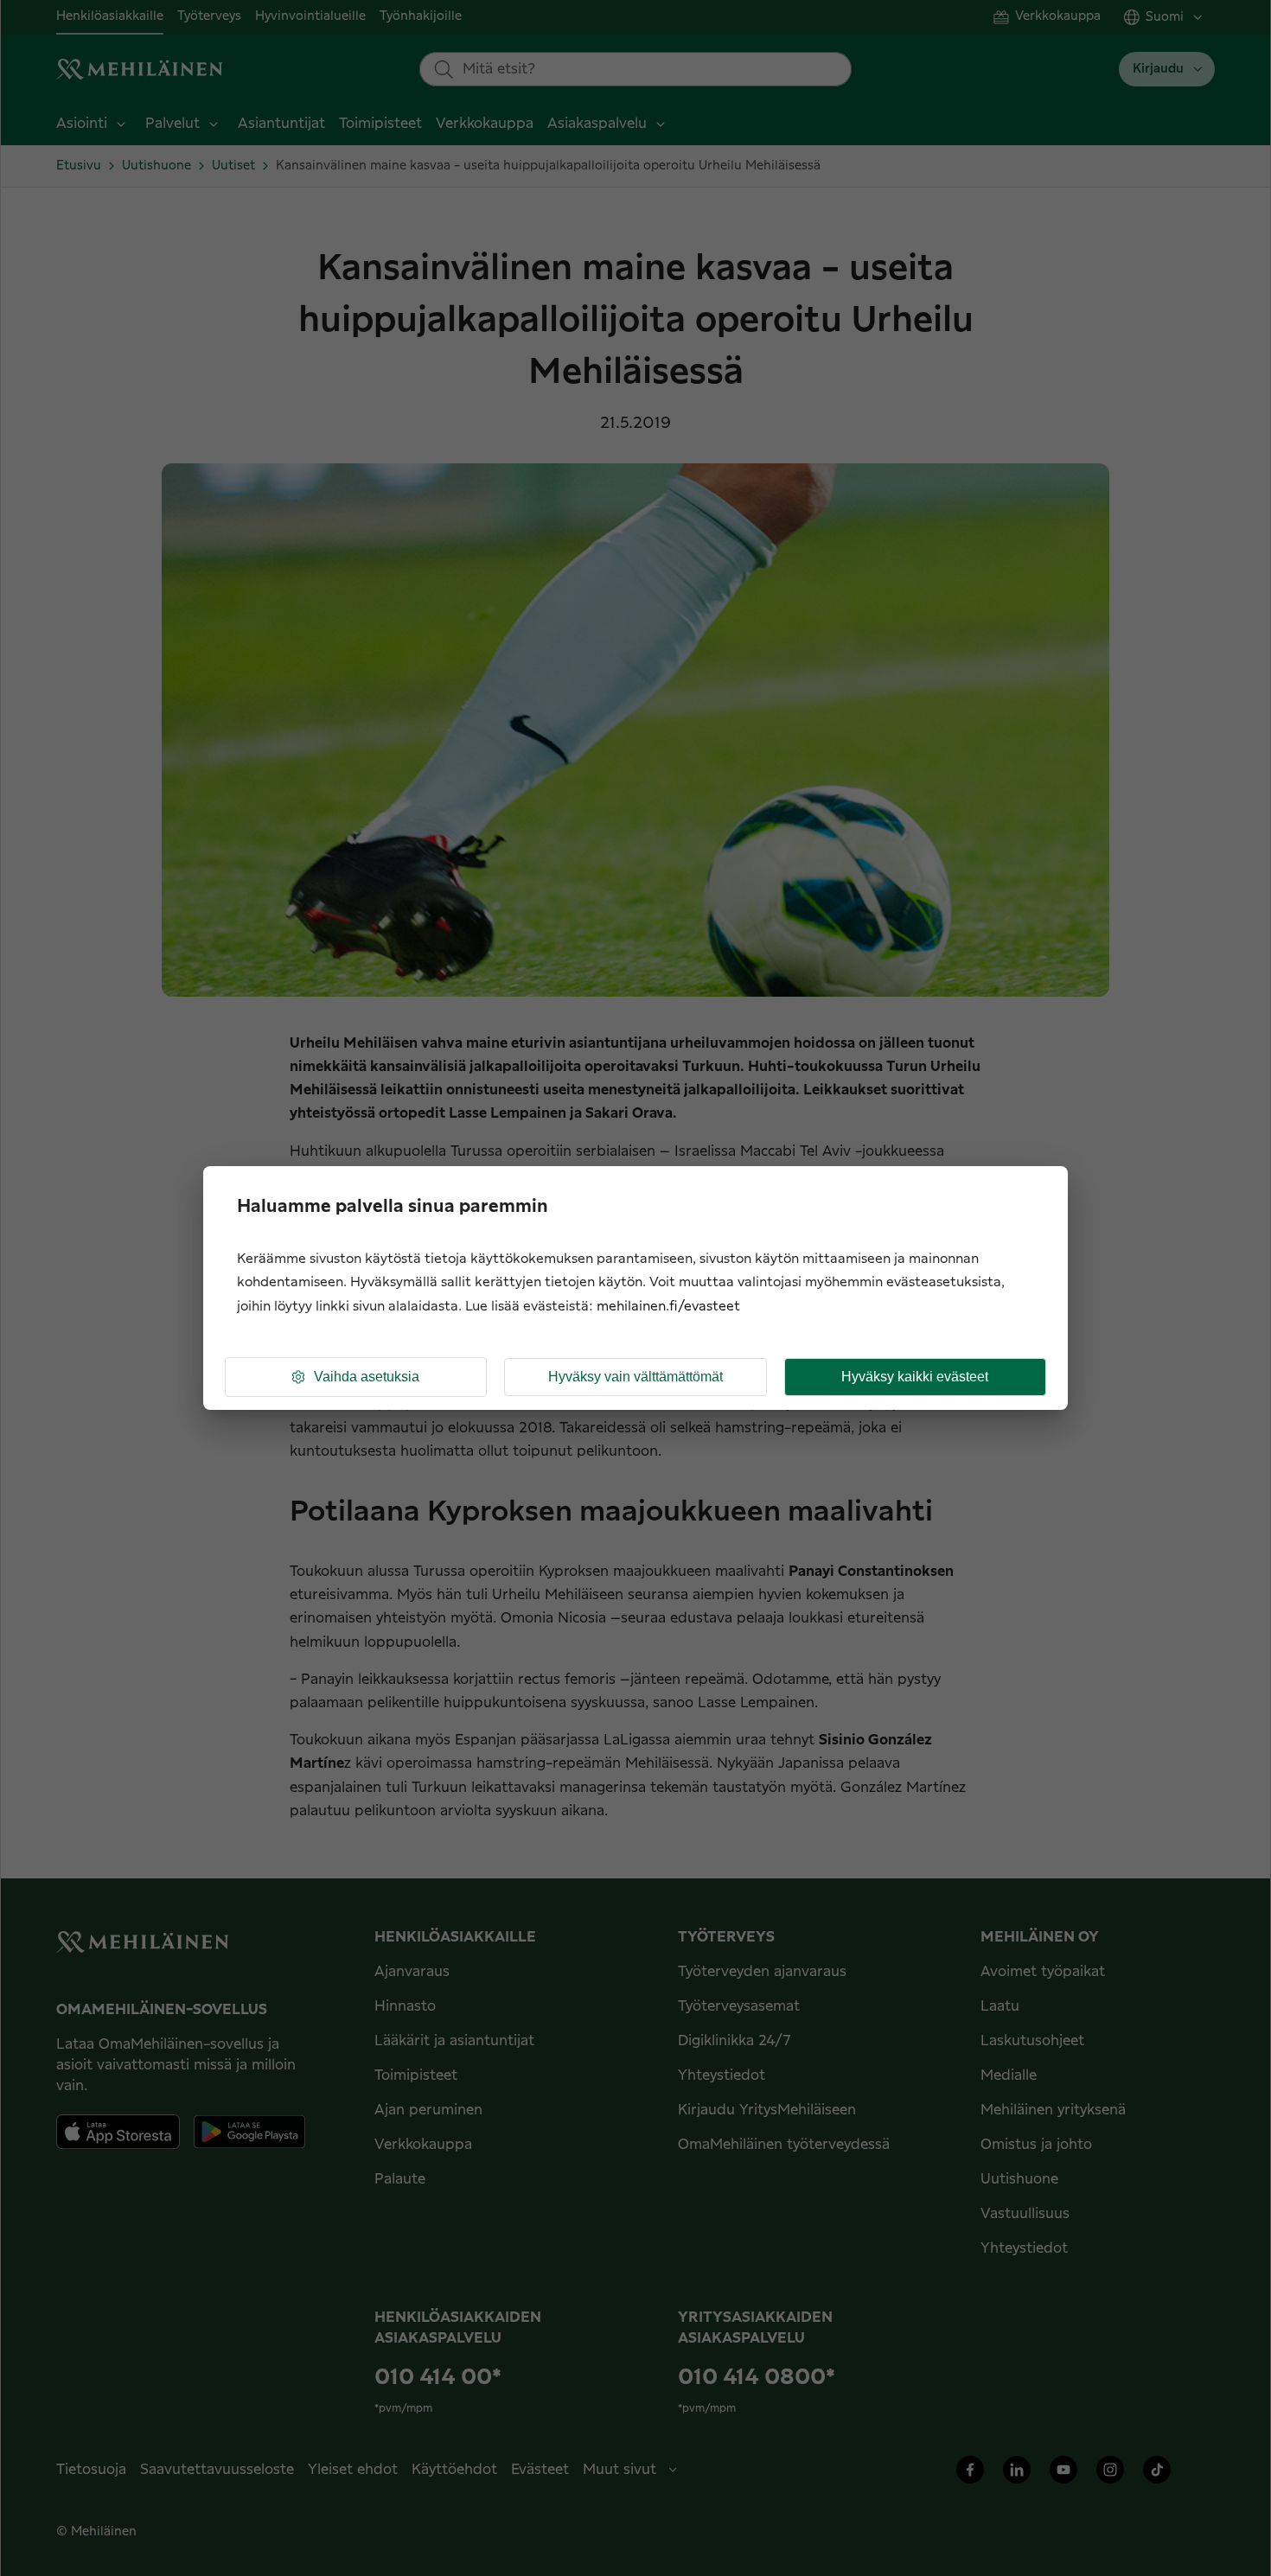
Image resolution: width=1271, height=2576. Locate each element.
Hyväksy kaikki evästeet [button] (915, 1377)
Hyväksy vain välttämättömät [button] (635, 1377)
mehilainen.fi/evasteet (668, 1307)
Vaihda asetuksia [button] (367, 1377)
